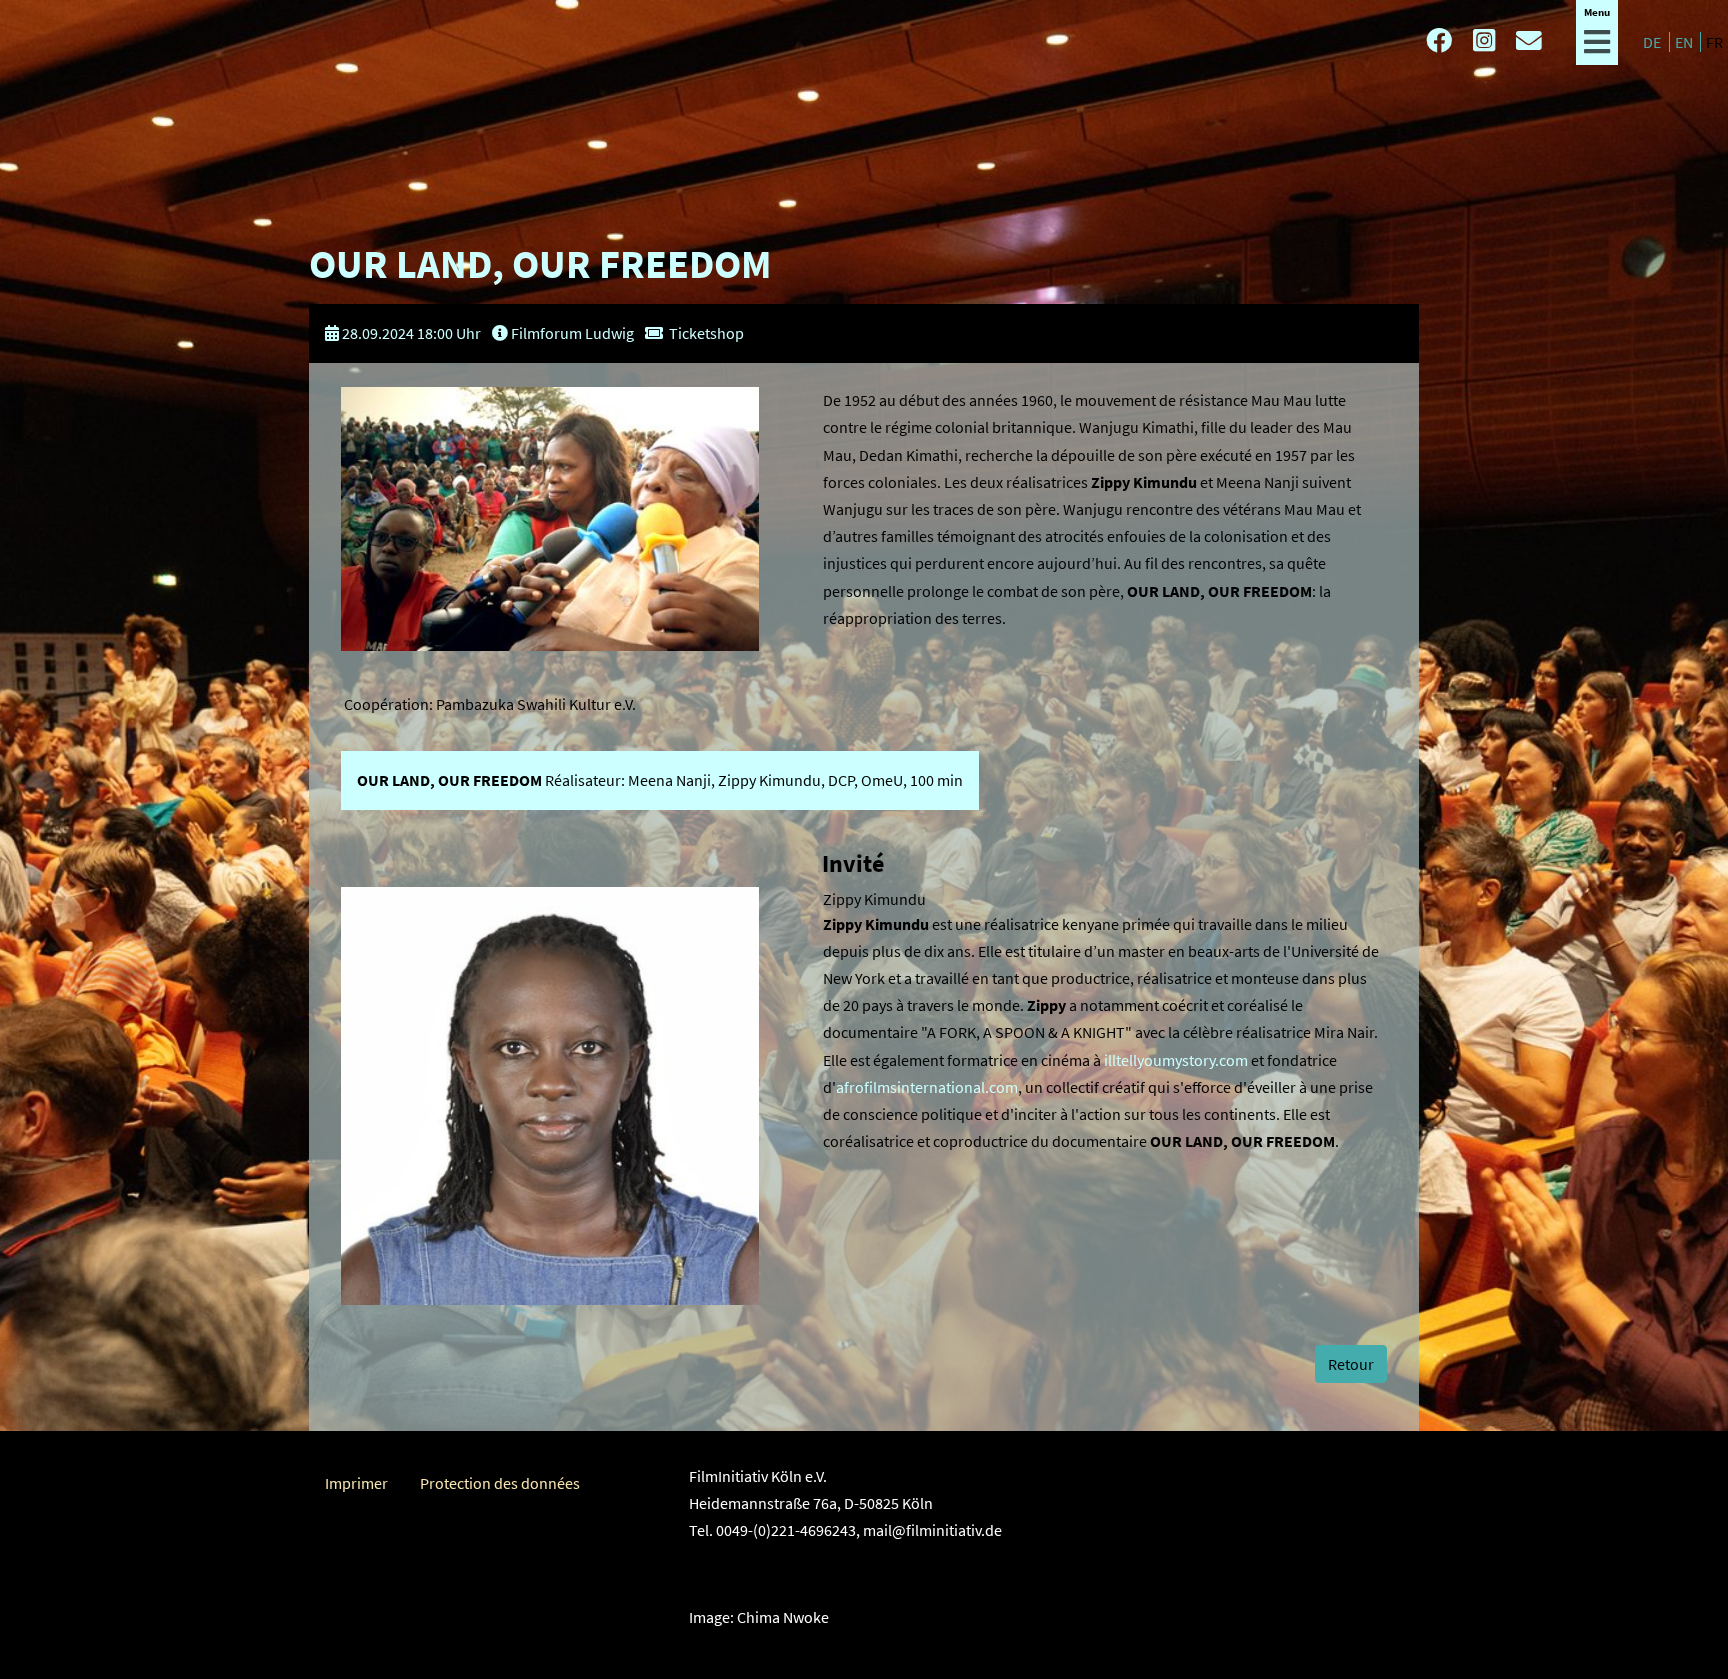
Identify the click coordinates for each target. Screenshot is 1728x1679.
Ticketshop (706, 333)
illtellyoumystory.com (1176, 1060)
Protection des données (500, 1483)
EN (1685, 42)
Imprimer (356, 1483)
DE (1653, 42)
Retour (1351, 1364)
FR (1714, 42)
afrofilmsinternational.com (927, 1087)
